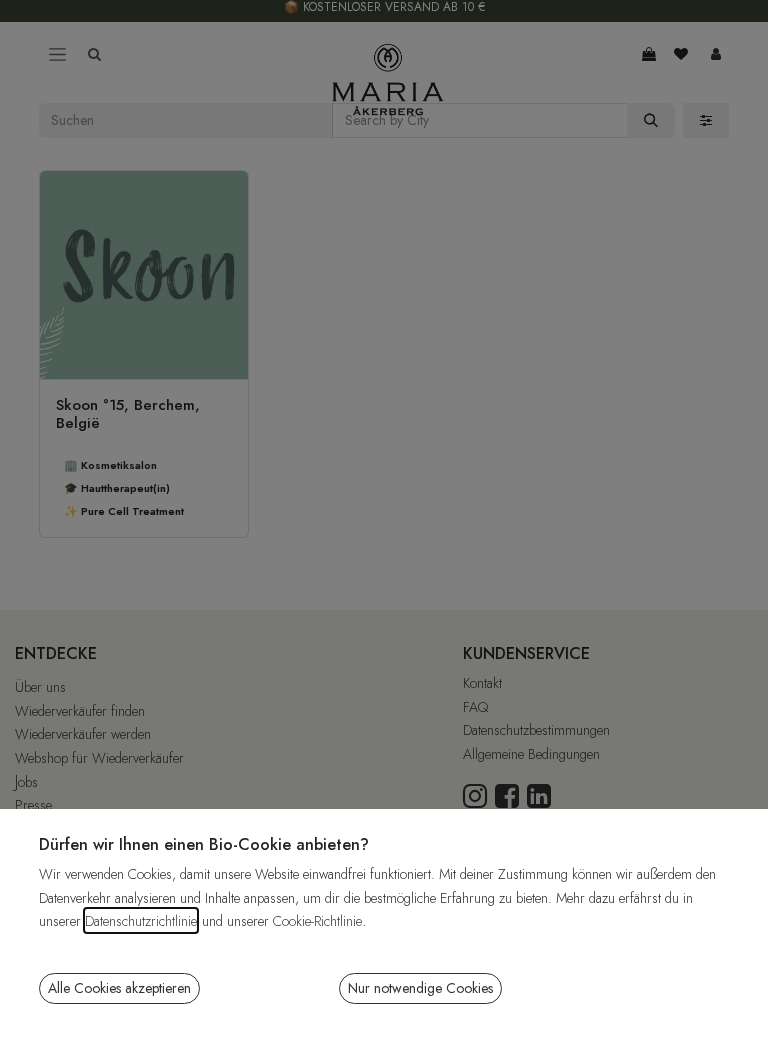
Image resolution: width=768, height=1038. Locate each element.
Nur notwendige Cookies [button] (420, 988)
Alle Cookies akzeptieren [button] (119, 988)
